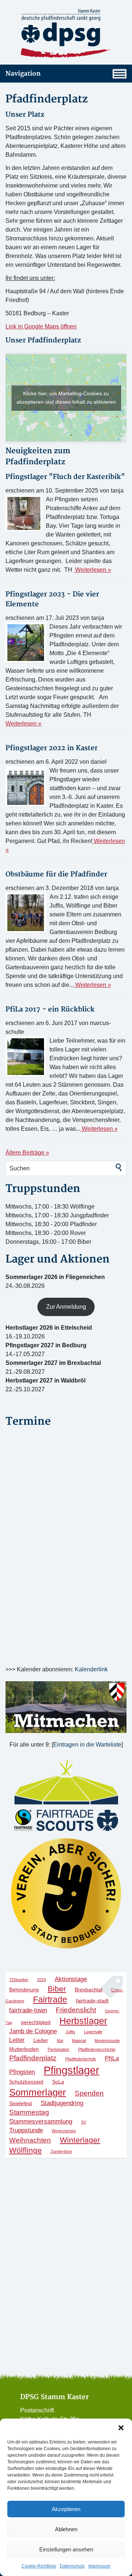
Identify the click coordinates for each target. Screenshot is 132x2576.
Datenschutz (72, 2566)
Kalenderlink (91, 1669)
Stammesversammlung (41, 2121)
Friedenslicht (76, 2010)
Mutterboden (24, 2049)
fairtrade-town (28, 2010)
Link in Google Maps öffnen (41, 326)
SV (84, 2122)
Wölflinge (25, 2150)
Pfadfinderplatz (33, 2058)
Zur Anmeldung (66, 1307)
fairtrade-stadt (92, 2001)
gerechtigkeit (36, 2022)
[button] (121, 2428)
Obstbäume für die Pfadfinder (56, 874)
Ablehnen (66, 2529)
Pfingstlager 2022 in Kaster (52, 748)
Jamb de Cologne (33, 2031)
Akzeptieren (66, 2509)
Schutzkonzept (26, 2082)
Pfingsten (22, 2072)
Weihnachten (30, 2140)
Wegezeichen (64, 2131)
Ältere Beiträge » (27, 1153)
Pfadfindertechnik (81, 2059)
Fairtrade (50, 1999)
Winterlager (80, 2140)
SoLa (58, 2082)
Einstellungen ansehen (66, 2549)
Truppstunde (26, 2130)
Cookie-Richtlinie (39, 2566)
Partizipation (58, 2049)
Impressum (99, 2566)
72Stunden (19, 1980)
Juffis (70, 2032)
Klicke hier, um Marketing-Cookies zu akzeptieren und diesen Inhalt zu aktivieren (66, 398)
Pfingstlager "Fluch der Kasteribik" (65, 477)
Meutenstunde (107, 2041)
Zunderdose (61, 2151)
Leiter (17, 2040)
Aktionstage (71, 1979)
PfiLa (112, 2058)
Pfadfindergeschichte (97, 2049)
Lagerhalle (93, 2032)
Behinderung (24, 1990)
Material (79, 2041)
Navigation (23, 74)
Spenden (89, 2093)
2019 (41, 1980)
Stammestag (29, 2112)
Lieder (41, 2040)
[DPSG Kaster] (66, 34)
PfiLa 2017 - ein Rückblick (50, 1009)
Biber (57, 1989)
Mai (60, 2041)
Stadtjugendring (62, 2103)
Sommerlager (38, 2092)
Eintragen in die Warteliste (87, 1745)
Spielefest (21, 2103)
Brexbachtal (89, 1990)
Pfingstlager (71, 2070)
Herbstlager (83, 2021)
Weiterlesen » (92, 570)
